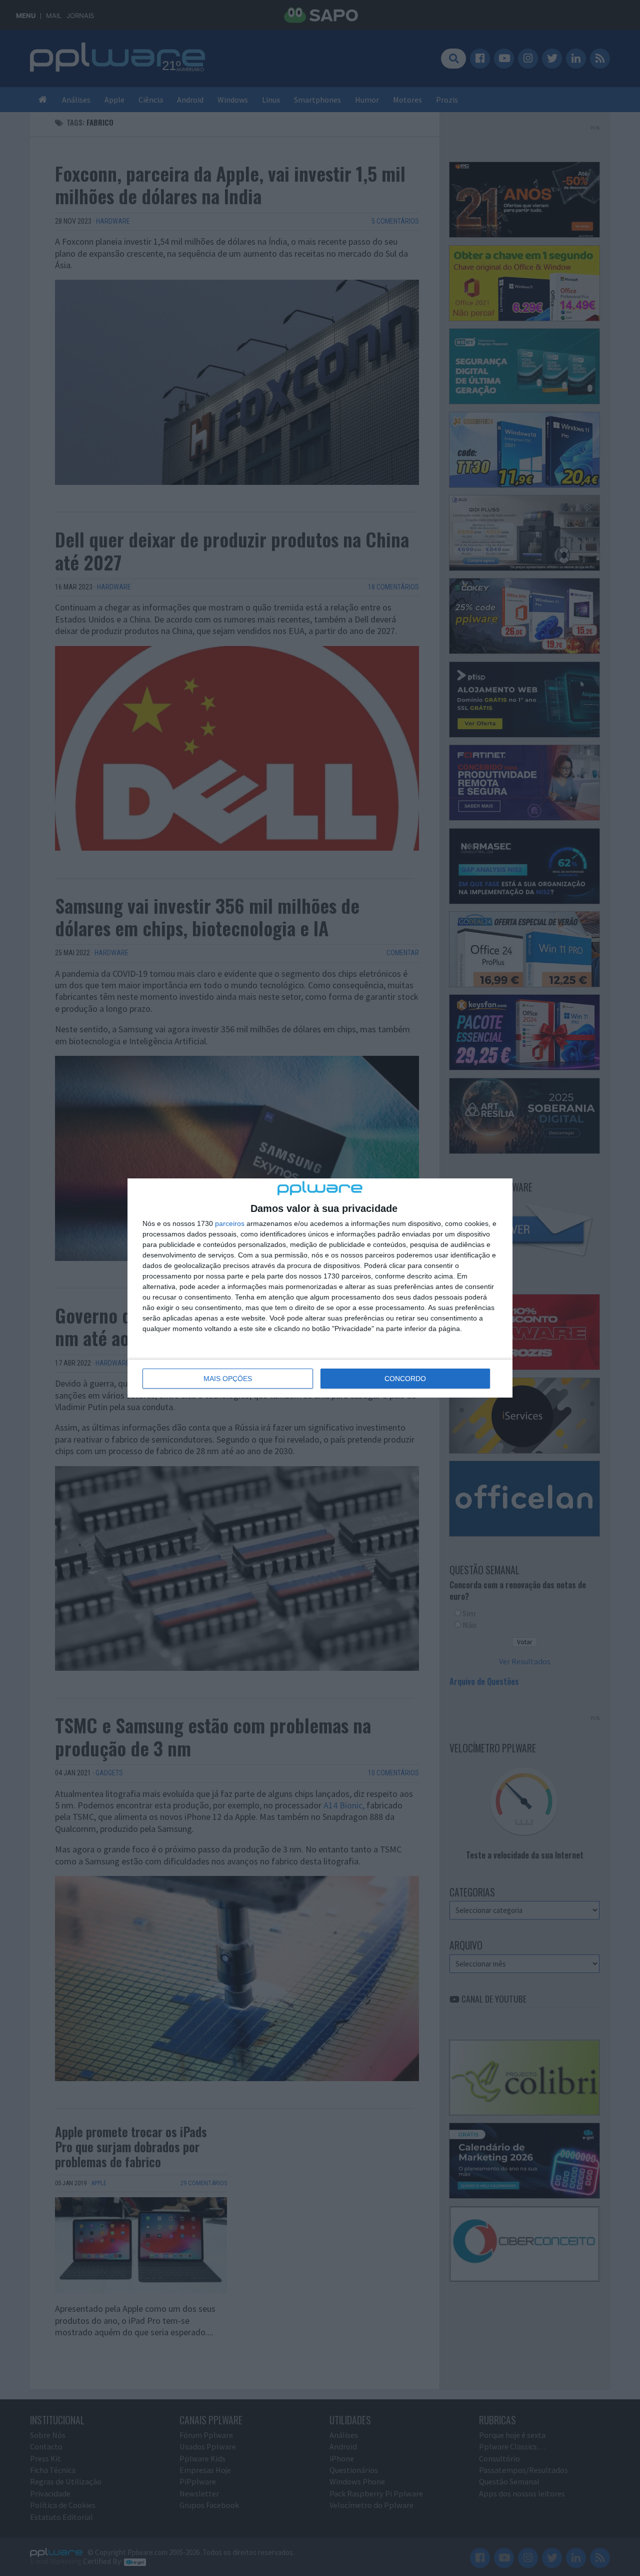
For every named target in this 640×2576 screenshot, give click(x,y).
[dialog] (320, 1288)
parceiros (230, 1223)
